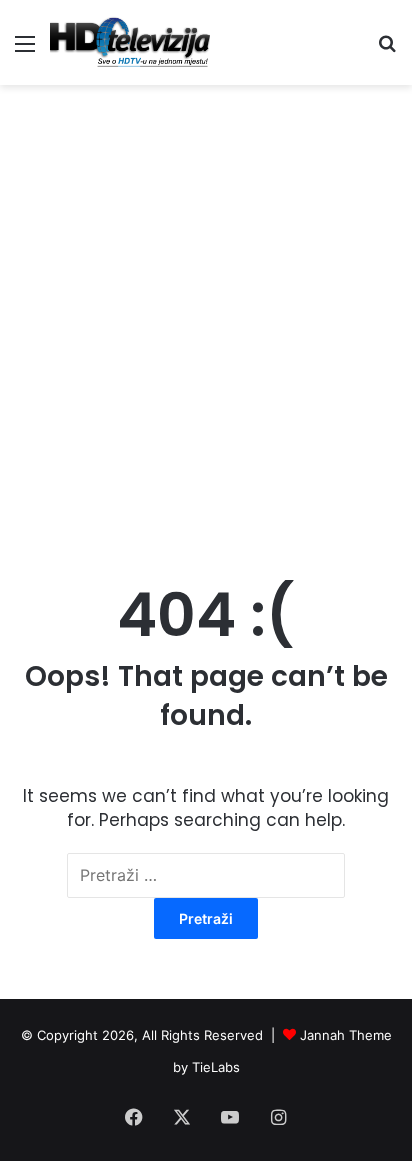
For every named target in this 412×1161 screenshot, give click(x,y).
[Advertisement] (206, 311)
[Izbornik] (25, 50)
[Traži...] (387, 50)
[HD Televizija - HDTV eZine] (130, 42)
